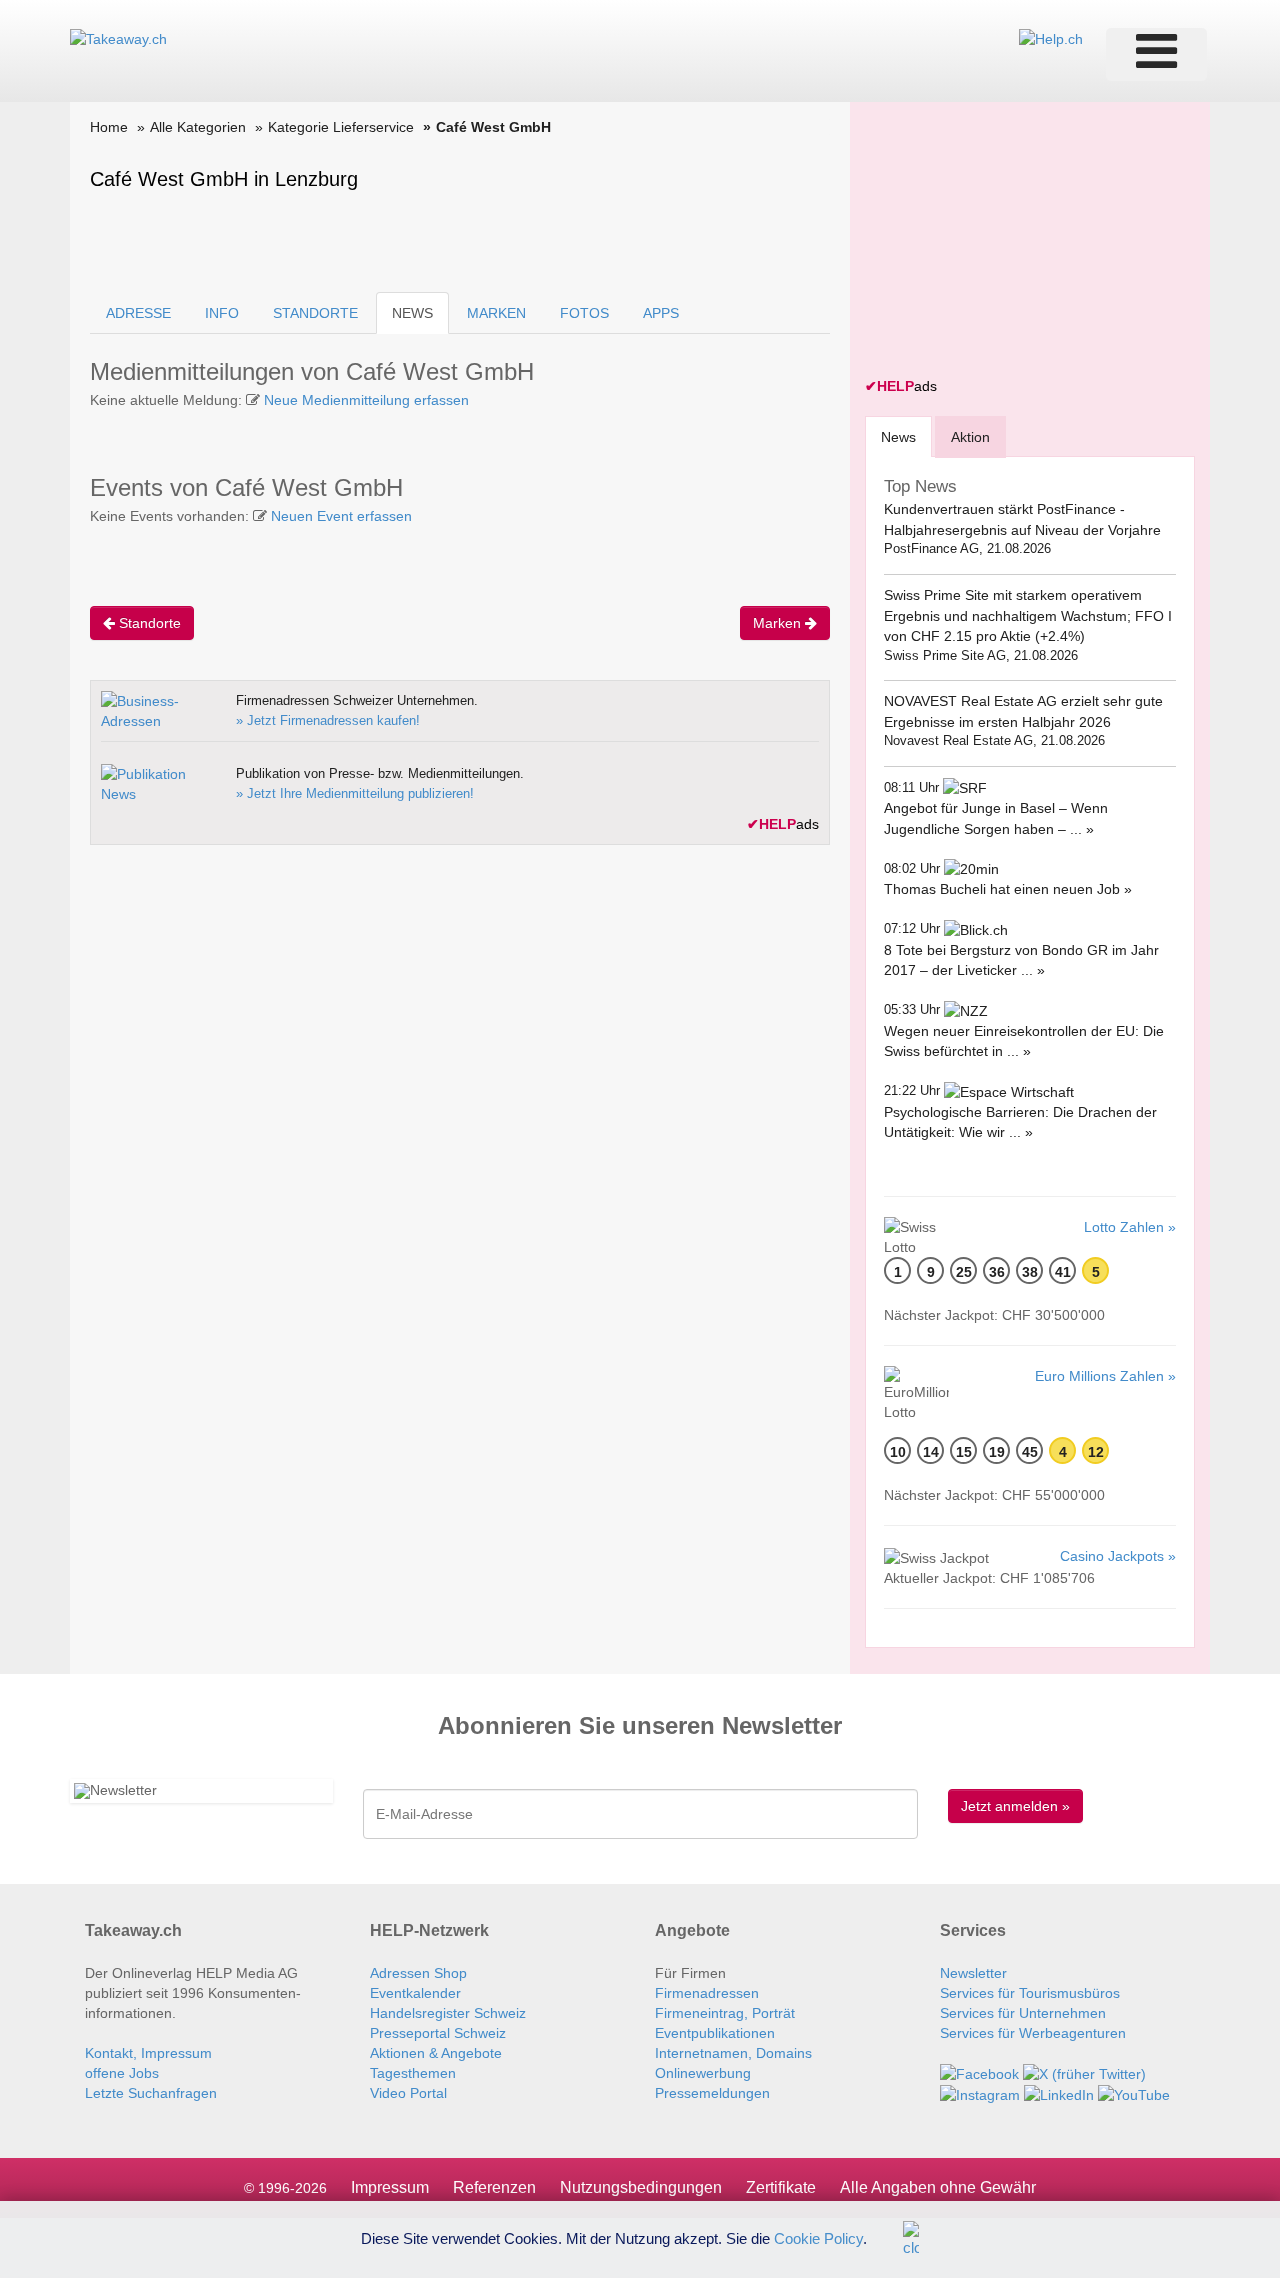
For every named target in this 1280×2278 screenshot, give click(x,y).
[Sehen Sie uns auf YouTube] (1134, 2094)
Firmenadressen (707, 1993)
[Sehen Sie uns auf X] (1084, 2073)
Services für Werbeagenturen (1033, 2033)
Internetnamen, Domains (733, 2053)
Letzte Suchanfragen (151, 2093)
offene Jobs (122, 2073)
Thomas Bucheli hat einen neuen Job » (1008, 889)
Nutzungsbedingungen (641, 2187)
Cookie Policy (818, 2237)
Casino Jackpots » (1118, 1556)
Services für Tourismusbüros (1030, 1993)
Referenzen (494, 2187)
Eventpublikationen (715, 2033)
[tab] (898, 436)
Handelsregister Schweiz (448, 2013)
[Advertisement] (1015, 242)
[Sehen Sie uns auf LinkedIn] (1059, 2094)
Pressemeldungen (712, 2093)
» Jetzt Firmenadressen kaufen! (328, 720)
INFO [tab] (222, 313)
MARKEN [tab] (496, 313)
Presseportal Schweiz (438, 2033)
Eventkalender (415, 1993)
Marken (779, 623)
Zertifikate (781, 2187)
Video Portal (408, 2093)
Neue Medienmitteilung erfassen (366, 400)
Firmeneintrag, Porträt (725, 2013)
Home (109, 127)
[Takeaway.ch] (118, 38)
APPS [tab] (661, 313)
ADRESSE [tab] (138, 313)
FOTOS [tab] (584, 313)
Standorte (148, 623)
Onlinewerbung (703, 2073)
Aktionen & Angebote (436, 2053)
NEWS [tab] (412, 313)
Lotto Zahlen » (1130, 1227)
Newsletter (973, 1973)
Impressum (390, 2187)
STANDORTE (315, 313)
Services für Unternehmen (1023, 2013)
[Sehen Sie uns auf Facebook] (979, 2073)
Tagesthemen (413, 2073)
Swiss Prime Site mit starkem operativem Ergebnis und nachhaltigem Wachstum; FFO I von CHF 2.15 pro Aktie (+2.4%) (1028, 615)
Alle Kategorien (198, 127)
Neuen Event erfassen (341, 516)
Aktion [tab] (970, 437)
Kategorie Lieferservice (341, 127)
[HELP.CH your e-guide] (1051, 38)
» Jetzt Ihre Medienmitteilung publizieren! (355, 793)
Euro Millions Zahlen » (1105, 1376)
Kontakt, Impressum (148, 2053)
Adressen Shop (418, 1973)
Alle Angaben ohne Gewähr (938, 2187)
